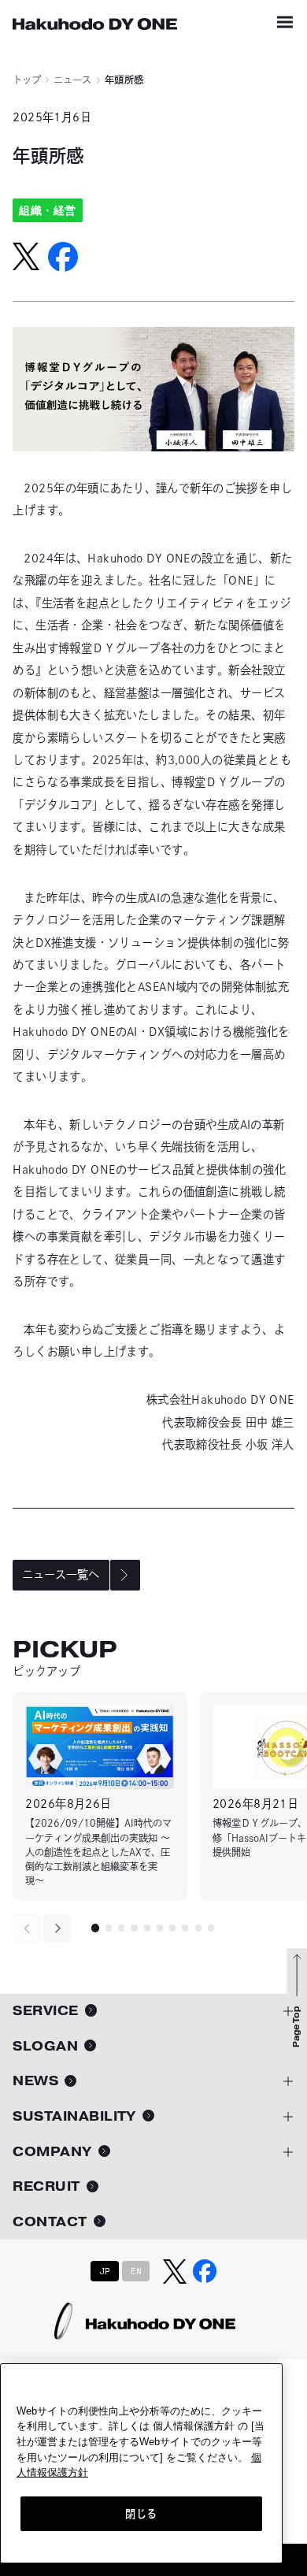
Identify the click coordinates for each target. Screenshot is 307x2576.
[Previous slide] (27, 1928)
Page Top (296, 2027)
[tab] (95, 1928)
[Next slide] (58, 1928)
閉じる (141, 2514)
